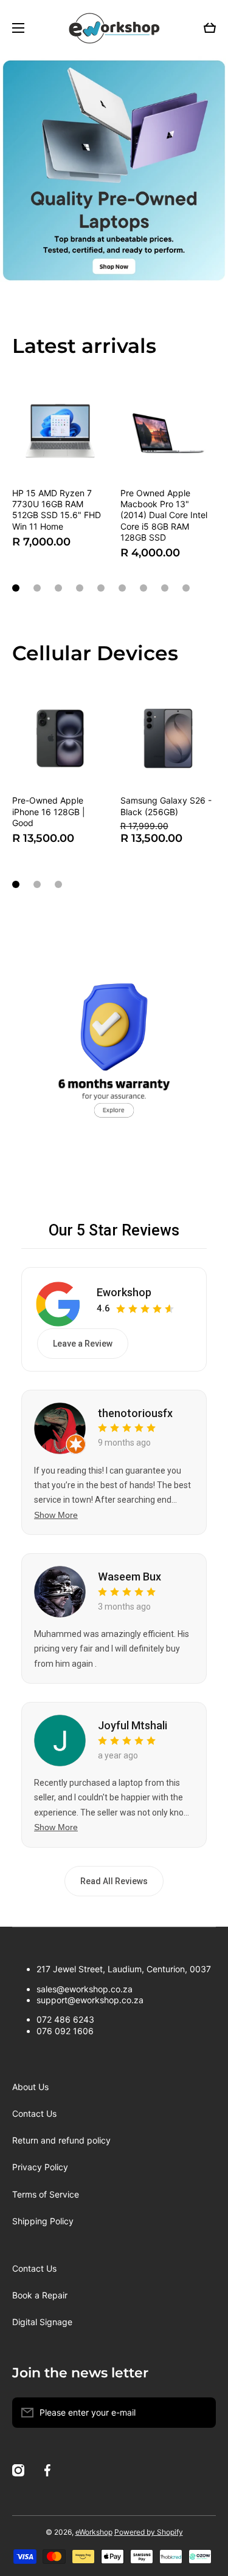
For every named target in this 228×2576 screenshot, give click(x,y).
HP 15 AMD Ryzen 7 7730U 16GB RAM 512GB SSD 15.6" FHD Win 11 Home (57, 510)
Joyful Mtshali (133, 1725)
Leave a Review (83, 1344)
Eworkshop (124, 1292)
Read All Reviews (114, 1881)
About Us (30, 2087)
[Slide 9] (186, 588)
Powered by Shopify (149, 2532)
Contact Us (34, 2113)
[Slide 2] (37, 588)
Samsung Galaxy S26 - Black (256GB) (166, 806)
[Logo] (114, 28)
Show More (56, 1515)
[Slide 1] (16, 588)
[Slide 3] (58, 588)
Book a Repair (40, 2295)
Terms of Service (46, 2194)
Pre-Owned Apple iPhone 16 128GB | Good (49, 811)
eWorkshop (94, 2532)
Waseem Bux (130, 1577)
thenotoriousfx (135, 1413)
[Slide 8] (165, 588)
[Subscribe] (201, 2413)
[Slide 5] (101, 588)
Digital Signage (42, 2322)
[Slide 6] (122, 588)
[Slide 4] (80, 588)
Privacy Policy (40, 2167)
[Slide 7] (143, 588)
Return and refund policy (61, 2140)
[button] (210, 28)
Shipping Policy (43, 2221)
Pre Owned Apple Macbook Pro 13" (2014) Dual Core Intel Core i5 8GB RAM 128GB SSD (164, 515)
